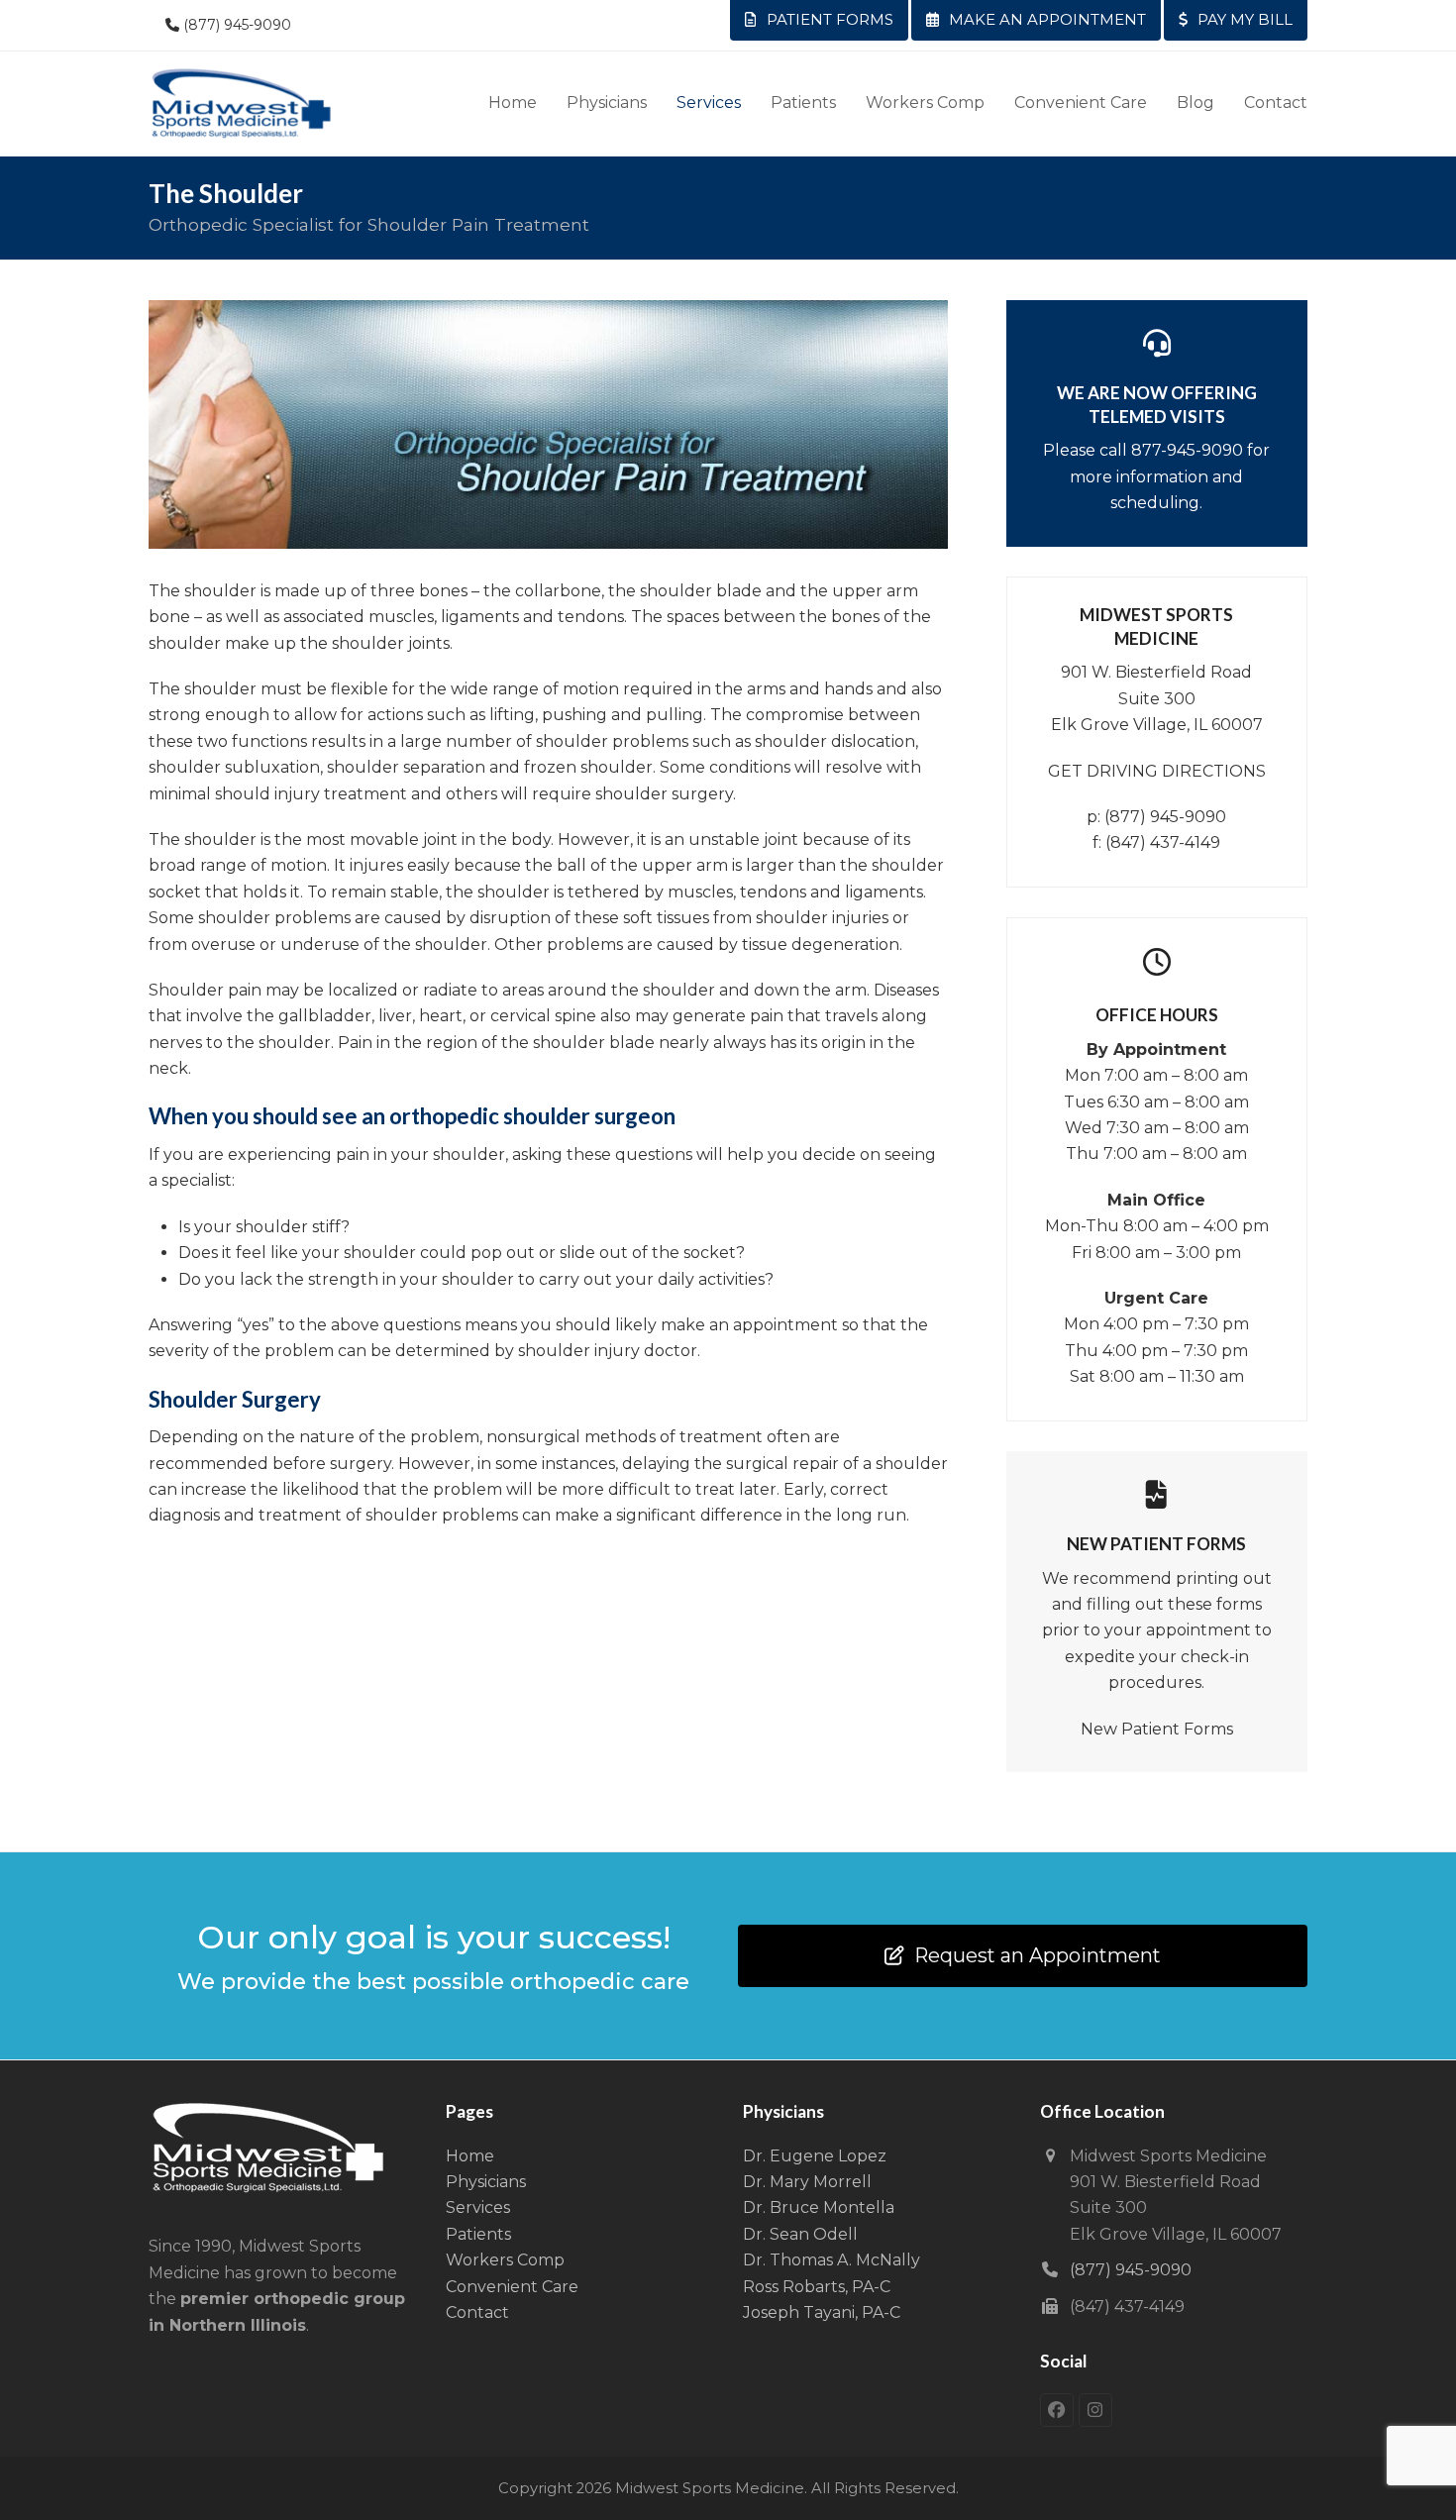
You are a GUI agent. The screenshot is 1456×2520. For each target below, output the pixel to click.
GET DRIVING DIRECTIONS (1157, 771)
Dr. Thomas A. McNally (832, 2260)
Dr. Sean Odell (800, 2234)
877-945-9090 (1187, 450)
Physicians (486, 2182)
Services (478, 2207)
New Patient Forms (1157, 1729)
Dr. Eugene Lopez (815, 2156)
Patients (478, 2234)
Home (470, 2156)
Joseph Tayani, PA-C (822, 2312)
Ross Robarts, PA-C (817, 2287)
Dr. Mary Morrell (807, 2182)
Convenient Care (512, 2287)
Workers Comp (505, 2260)
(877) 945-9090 (237, 25)
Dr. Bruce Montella (819, 2207)
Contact (477, 2312)
